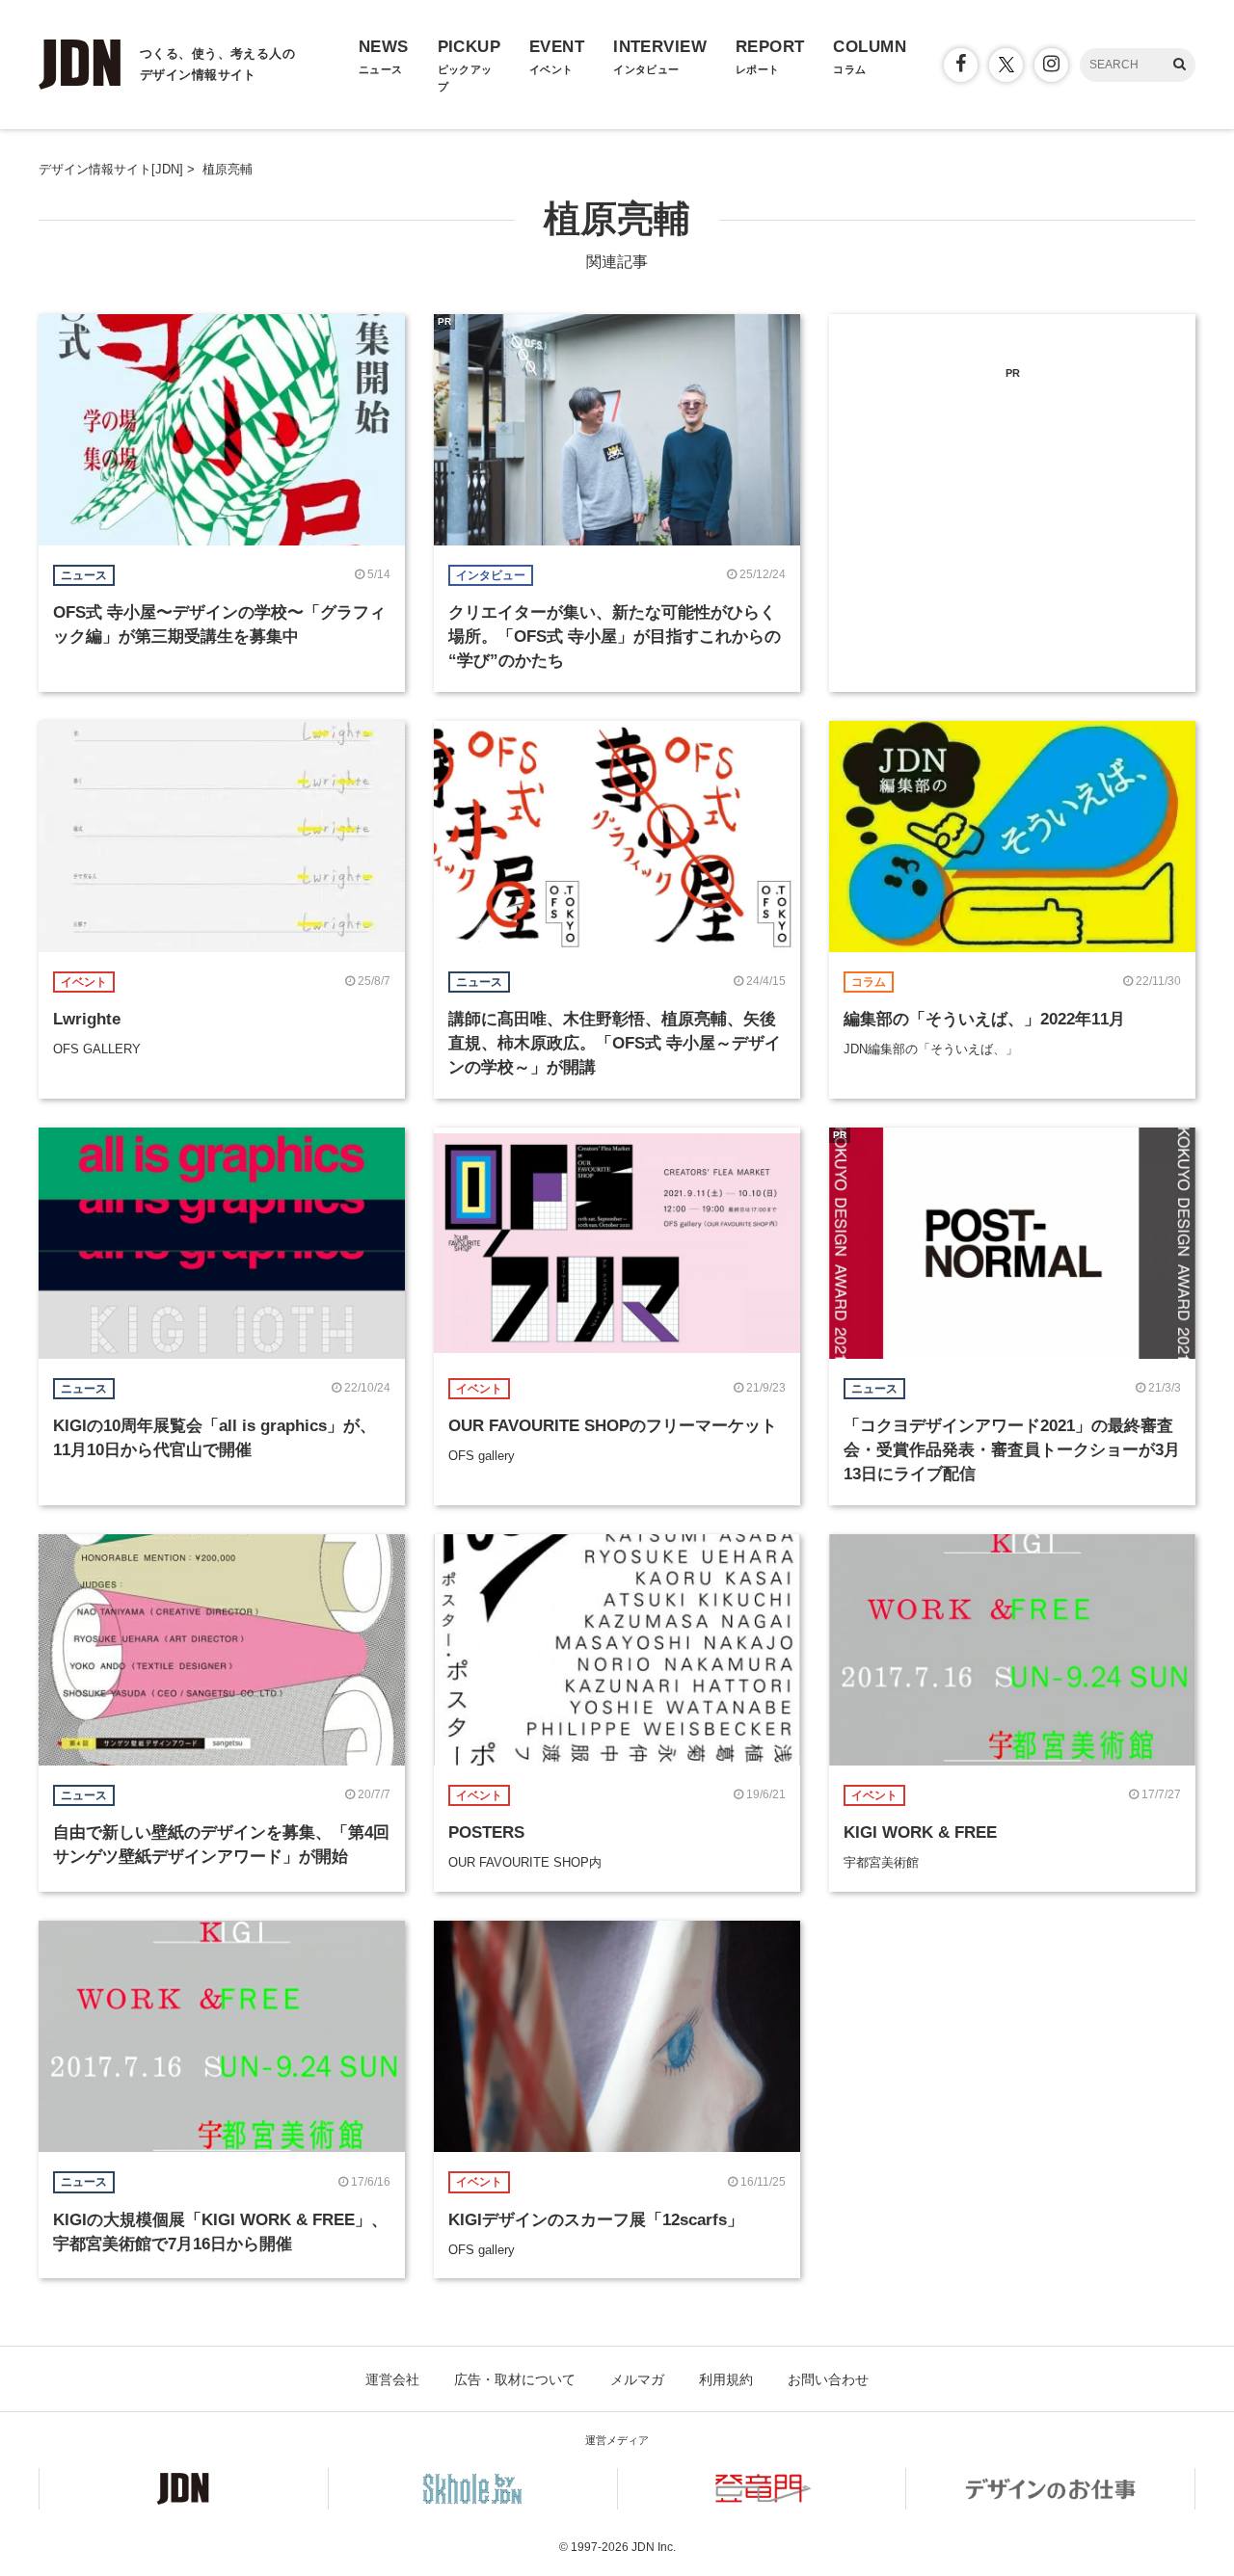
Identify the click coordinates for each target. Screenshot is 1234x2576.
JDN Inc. (654, 2547)
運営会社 (392, 2379)
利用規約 (726, 2379)
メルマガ (637, 2379)
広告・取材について (515, 2379)
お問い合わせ (828, 2379)
